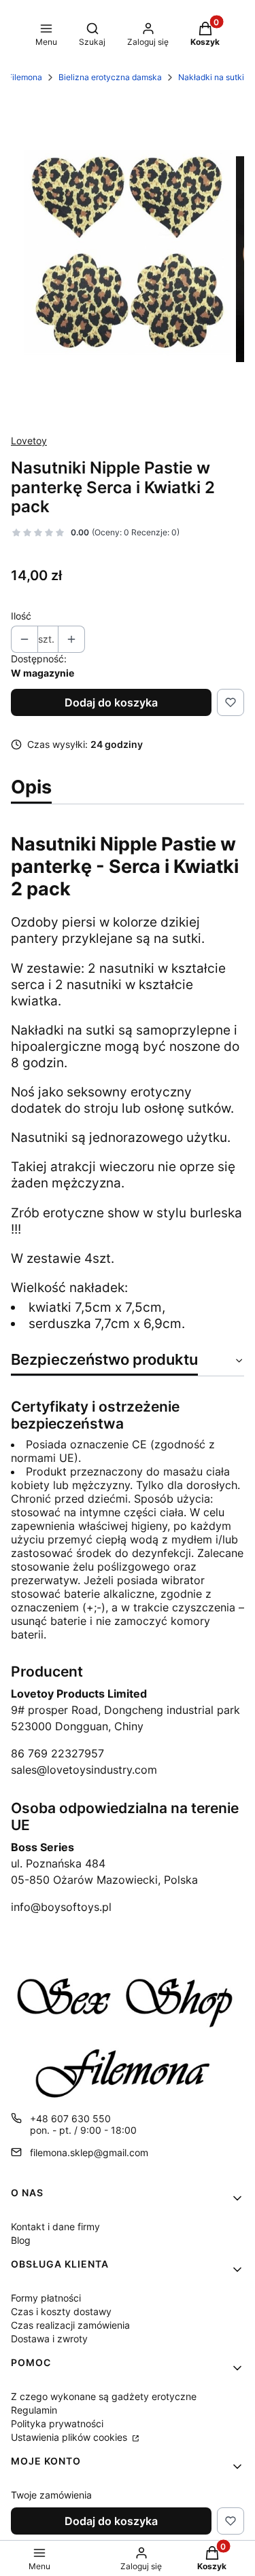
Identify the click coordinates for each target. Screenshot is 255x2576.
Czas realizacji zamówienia (70, 2325)
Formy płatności (46, 2298)
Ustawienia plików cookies (70, 2437)
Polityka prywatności (57, 2423)
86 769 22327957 (57, 1753)
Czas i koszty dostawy (61, 2311)
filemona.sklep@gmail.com (89, 2152)
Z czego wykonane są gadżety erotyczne (104, 2396)
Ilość (21, 616)
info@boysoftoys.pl (61, 1907)
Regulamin (34, 2410)
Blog (21, 2240)
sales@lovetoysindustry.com (84, 1770)
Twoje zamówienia (51, 2495)
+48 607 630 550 (70, 2118)
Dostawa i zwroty (49, 2339)
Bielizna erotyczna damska (110, 77)
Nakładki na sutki (211, 77)
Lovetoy (29, 441)
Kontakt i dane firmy (55, 2226)
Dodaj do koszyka (111, 702)
